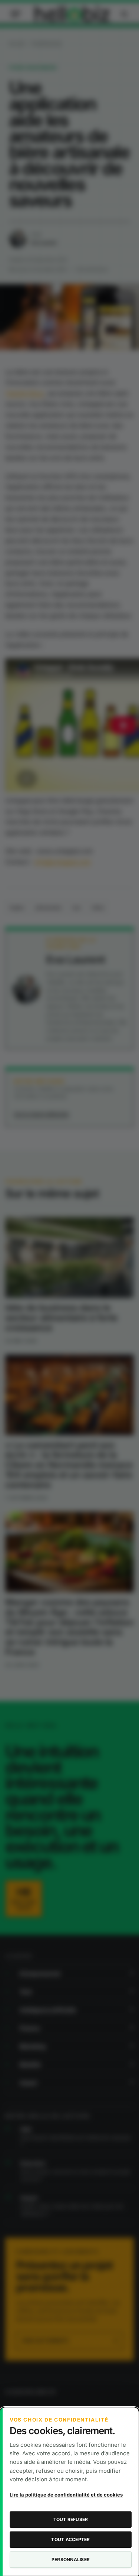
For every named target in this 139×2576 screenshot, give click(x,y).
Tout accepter (70, 2539)
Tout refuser (71, 2519)
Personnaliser (71, 2559)
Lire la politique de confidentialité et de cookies (66, 2495)
